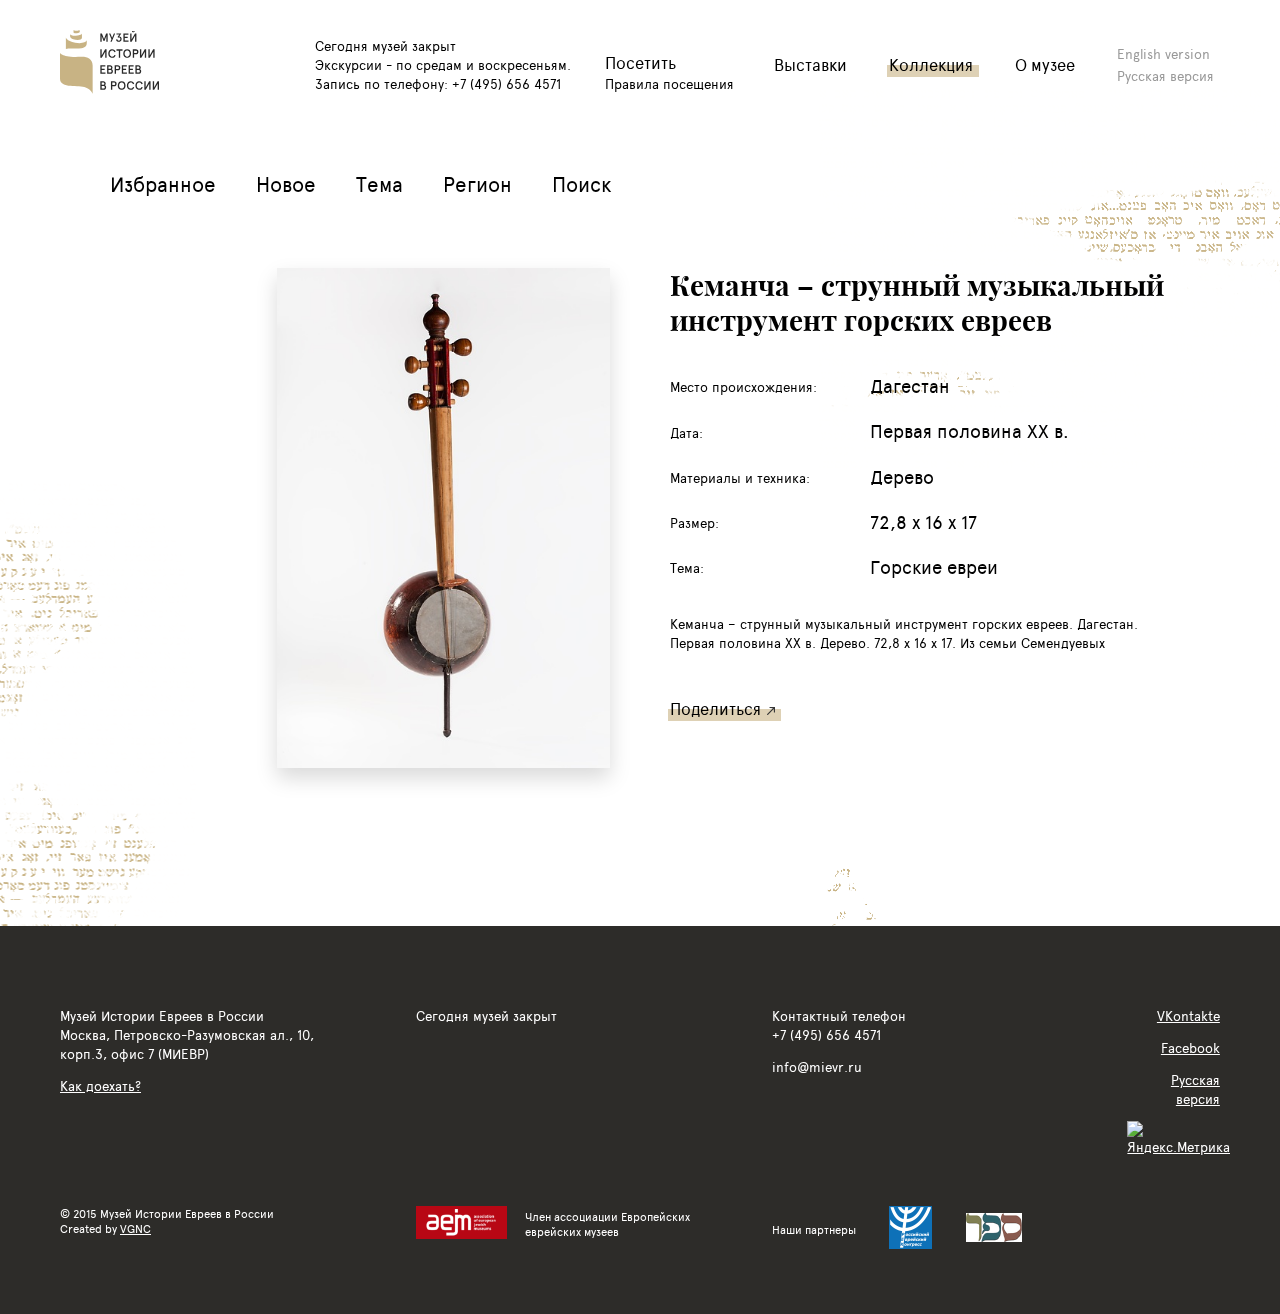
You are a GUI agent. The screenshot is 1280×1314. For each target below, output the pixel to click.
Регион (477, 183)
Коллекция (931, 64)
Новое (286, 183)
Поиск (582, 183)
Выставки (810, 64)
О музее (1045, 64)
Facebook (1190, 1047)
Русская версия (1165, 75)
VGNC (135, 1228)
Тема (379, 183)
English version (1163, 53)
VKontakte (1188, 1015)
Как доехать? (100, 1085)
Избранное (163, 183)
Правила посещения (669, 83)
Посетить (640, 62)
